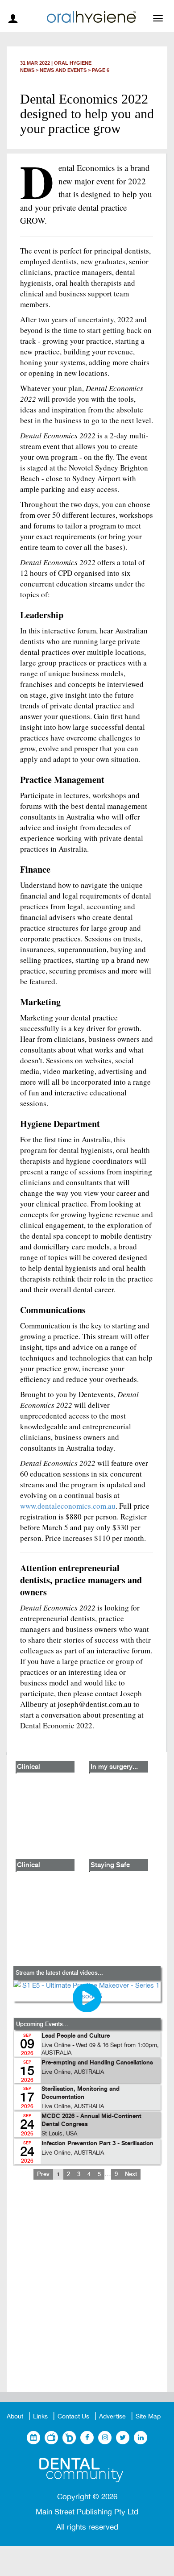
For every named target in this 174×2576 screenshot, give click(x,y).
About (15, 2416)
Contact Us (73, 2416)
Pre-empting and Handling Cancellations (97, 2063)
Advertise (112, 2416)
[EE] (87, 2470)
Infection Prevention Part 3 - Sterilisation (97, 2144)
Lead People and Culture (76, 2036)
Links (40, 2416)
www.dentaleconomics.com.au (68, 1506)
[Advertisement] (87, 2293)
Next (131, 2174)
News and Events (63, 70)
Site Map (148, 2416)
